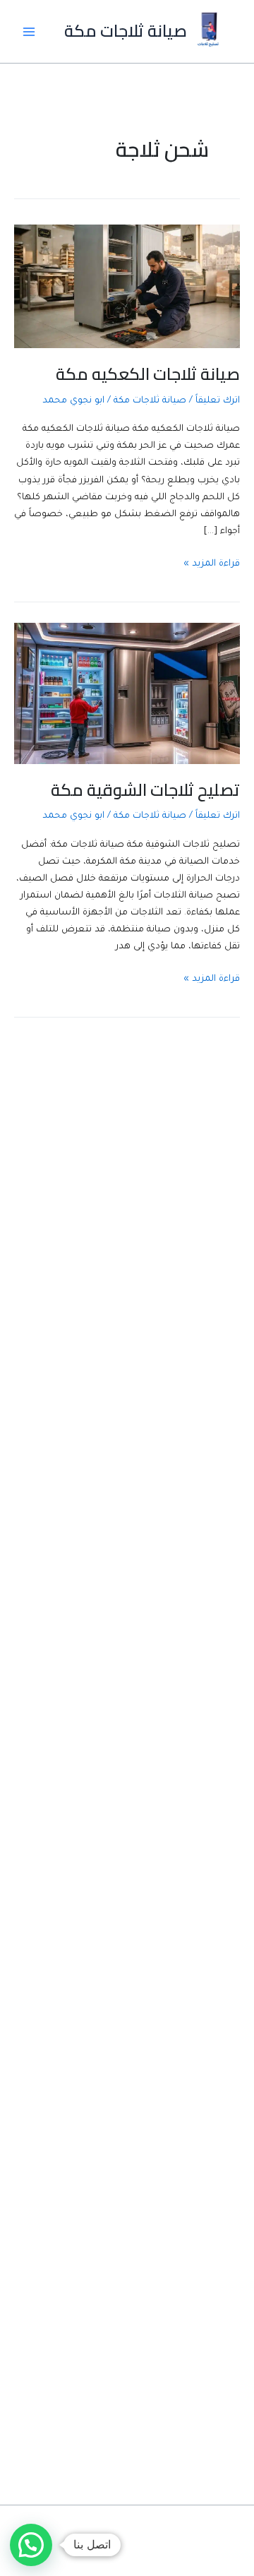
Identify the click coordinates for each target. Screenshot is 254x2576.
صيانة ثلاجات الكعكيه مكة (148, 374)
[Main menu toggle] (29, 32)
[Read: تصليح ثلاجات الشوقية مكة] (127, 694)
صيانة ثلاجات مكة (126, 31)
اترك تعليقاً (218, 401)
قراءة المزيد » (212, 566)
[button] (31, 2545)
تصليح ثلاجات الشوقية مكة (145, 790)
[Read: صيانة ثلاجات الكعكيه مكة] (127, 287)
